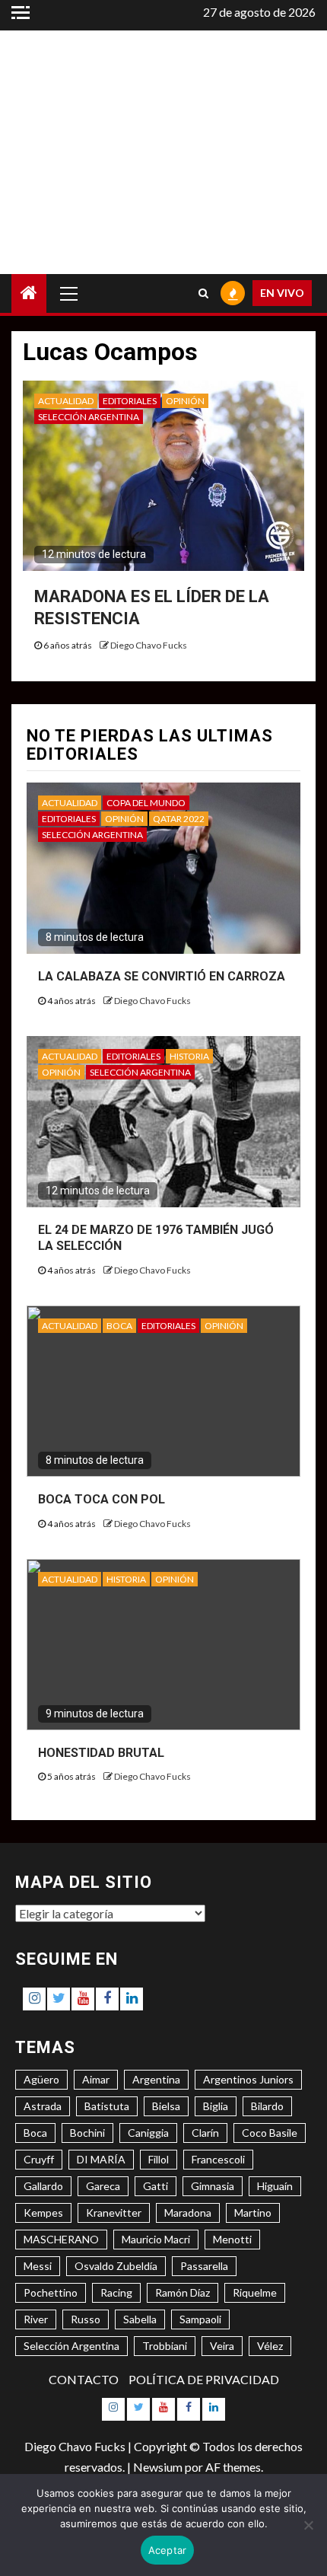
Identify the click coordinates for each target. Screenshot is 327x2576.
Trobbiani (165, 2346)
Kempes (43, 2213)
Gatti (156, 2186)
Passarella (204, 2266)
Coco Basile (270, 2133)
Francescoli (218, 2159)
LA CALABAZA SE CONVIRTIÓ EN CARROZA (162, 976)
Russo (86, 2319)
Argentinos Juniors (248, 2079)
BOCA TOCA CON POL (102, 1499)
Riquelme (255, 2292)
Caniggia (148, 2133)
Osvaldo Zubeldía (116, 2266)
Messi (38, 2266)
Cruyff (39, 2159)
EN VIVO (282, 293)
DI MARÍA (101, 2159)
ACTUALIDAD (66, 401)
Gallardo (43, 2186)
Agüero (41, 2079)
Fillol (159, 2159)
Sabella (140, 2319)
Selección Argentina (71, 2346)
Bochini (87, 2133)
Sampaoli (200, 2319)
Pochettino (51, 2292)
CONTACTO (84, 2379)
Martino (253, 2213)
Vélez (270, 2346)
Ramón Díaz (183, 2292)
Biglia (216, 2106)
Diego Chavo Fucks (149, 645)
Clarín (205, 2133)
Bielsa (166, 2106)
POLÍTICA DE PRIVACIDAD (204, 2379)
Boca (35, 2133)
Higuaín (275, 2186)
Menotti (232, 2239)
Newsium (158, 2467)
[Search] (203, 293)
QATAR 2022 (179, 819)
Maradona (188, 2213)
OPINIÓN (185, 401)
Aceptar (168, 2550)
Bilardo (267, 2106)
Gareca (103, 2186)
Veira (222, 2346)
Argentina (156, 2079)
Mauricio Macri (156, 2239)
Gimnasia (213, 2186)
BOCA (119, 1326)
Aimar (96, 2079)
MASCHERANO (61, 2239)
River (36, 2319)
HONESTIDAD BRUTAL (101, 1753)
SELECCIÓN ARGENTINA (89, 417)
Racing (116, 2292)
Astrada (43, 2106)
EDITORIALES (130, 401)
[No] (308, 2525)
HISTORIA (189, 1056)
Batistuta (107, 2106)
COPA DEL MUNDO (146, 803)
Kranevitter (114, 2213)
